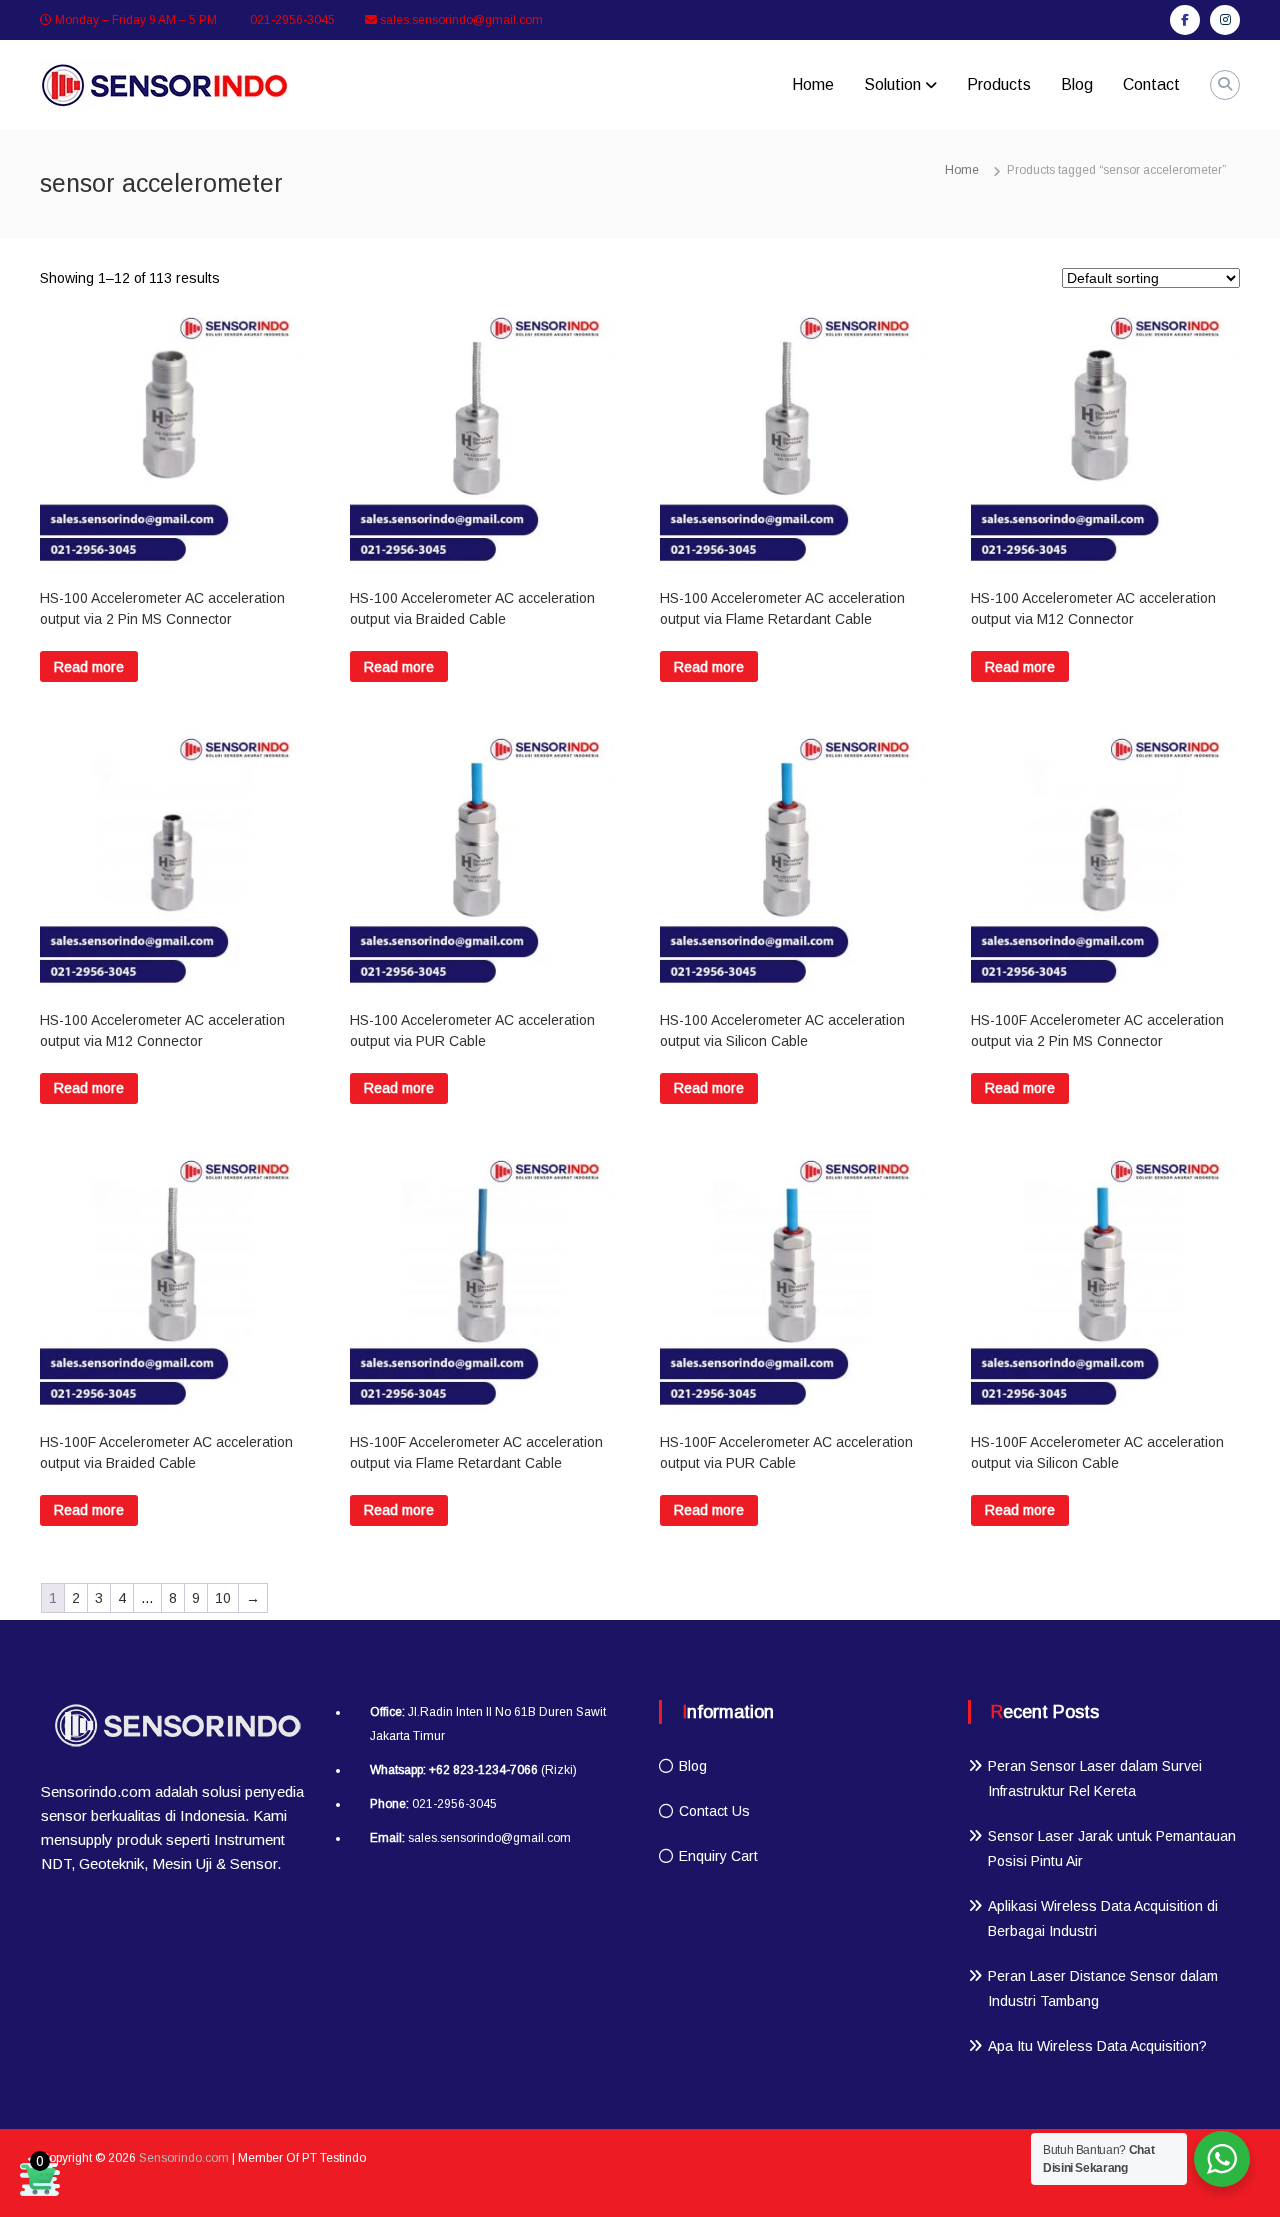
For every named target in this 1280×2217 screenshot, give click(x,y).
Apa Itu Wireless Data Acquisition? (1097, 2046)
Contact (1151, 84)
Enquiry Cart (718, 1856)
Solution (892, 84)
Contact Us (714, 1811)
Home (813, 84)
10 (223, 1598)
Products (999, 84)
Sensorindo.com (184, 2158)
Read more (89, 667)
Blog (1077, 84)
